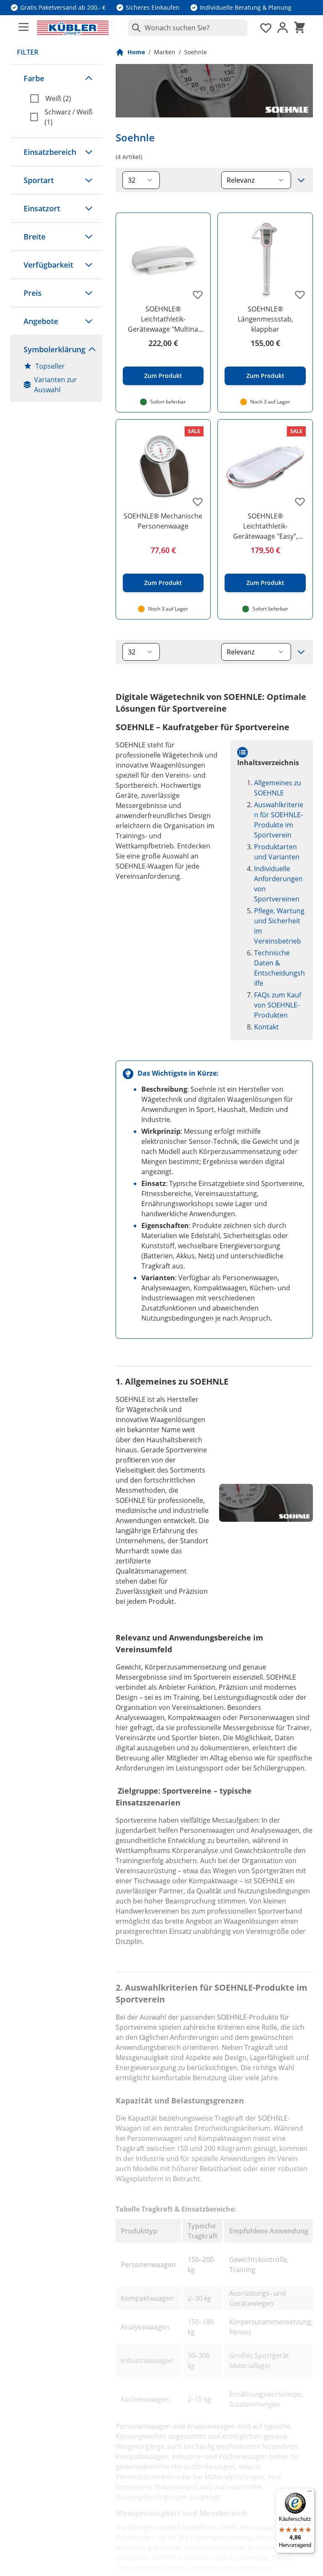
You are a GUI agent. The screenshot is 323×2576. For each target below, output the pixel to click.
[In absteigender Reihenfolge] (301, 180)
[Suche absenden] (135, 28)
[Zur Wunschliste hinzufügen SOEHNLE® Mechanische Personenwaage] (198, 502)
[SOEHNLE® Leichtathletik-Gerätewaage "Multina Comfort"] (163, 260)
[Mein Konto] (283, 28)
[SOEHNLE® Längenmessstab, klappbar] (265, 260)
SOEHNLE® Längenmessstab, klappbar (265, 319)
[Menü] (310, 2493)
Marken (165, 52)
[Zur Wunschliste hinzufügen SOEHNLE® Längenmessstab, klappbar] (300, 295)
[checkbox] (63, 98)
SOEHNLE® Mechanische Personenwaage (163, 521)
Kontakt (266, 1027)
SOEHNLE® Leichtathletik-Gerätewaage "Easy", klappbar (265, 526)
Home (136, 52)
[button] (56, 78)
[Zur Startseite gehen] (73, 28)
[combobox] (188, 28)
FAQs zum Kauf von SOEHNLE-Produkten (278, 1005)
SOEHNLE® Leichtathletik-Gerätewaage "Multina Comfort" (163, 319)
